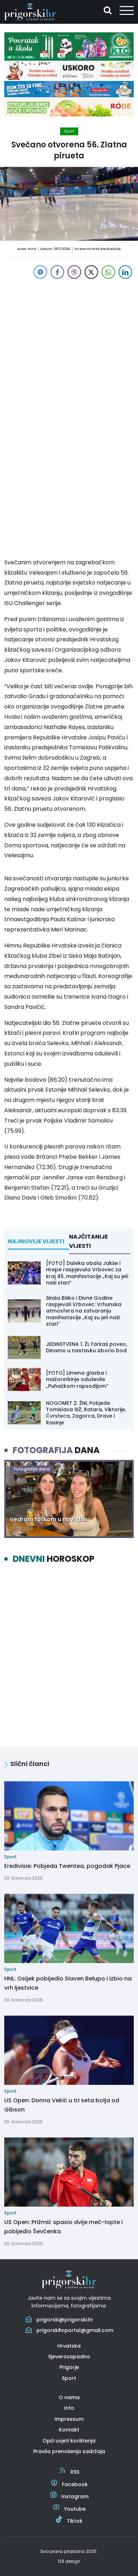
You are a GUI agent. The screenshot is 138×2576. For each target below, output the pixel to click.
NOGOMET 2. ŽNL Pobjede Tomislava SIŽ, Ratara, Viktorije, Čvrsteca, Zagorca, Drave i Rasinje (86, 1413)
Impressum (69, 2419)
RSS (75, 2472)
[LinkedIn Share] (125, 272)
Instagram (75, 2496)
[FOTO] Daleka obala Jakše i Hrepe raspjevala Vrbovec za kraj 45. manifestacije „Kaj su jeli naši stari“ (87, 1273)
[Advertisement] (69, 350)
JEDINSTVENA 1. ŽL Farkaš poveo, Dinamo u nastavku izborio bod (87, 1347)
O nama (69, 2397)
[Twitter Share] (91, 272)
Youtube (75, 2509)
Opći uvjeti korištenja (69, 2441)
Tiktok (75, 2521)
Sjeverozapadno (69, 2357)
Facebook (75, 2484)
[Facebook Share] (57, 272)
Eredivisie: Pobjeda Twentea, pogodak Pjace (67, 1866)
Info (69, 2408)
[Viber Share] (74, 272)
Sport (69, 131)
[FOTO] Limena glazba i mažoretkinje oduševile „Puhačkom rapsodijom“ (77, 1379)
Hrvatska (69, 2346)
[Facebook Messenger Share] (40, 272)
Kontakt (69, 2430)
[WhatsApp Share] (108, 272)
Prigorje (69, 2367)
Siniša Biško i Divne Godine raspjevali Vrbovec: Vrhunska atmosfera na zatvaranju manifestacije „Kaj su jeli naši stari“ (84, 1311)
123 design (69, 2561)
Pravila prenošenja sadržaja (69, 2451)
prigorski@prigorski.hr (65, 2320)
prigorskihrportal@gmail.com (75, 2330)
